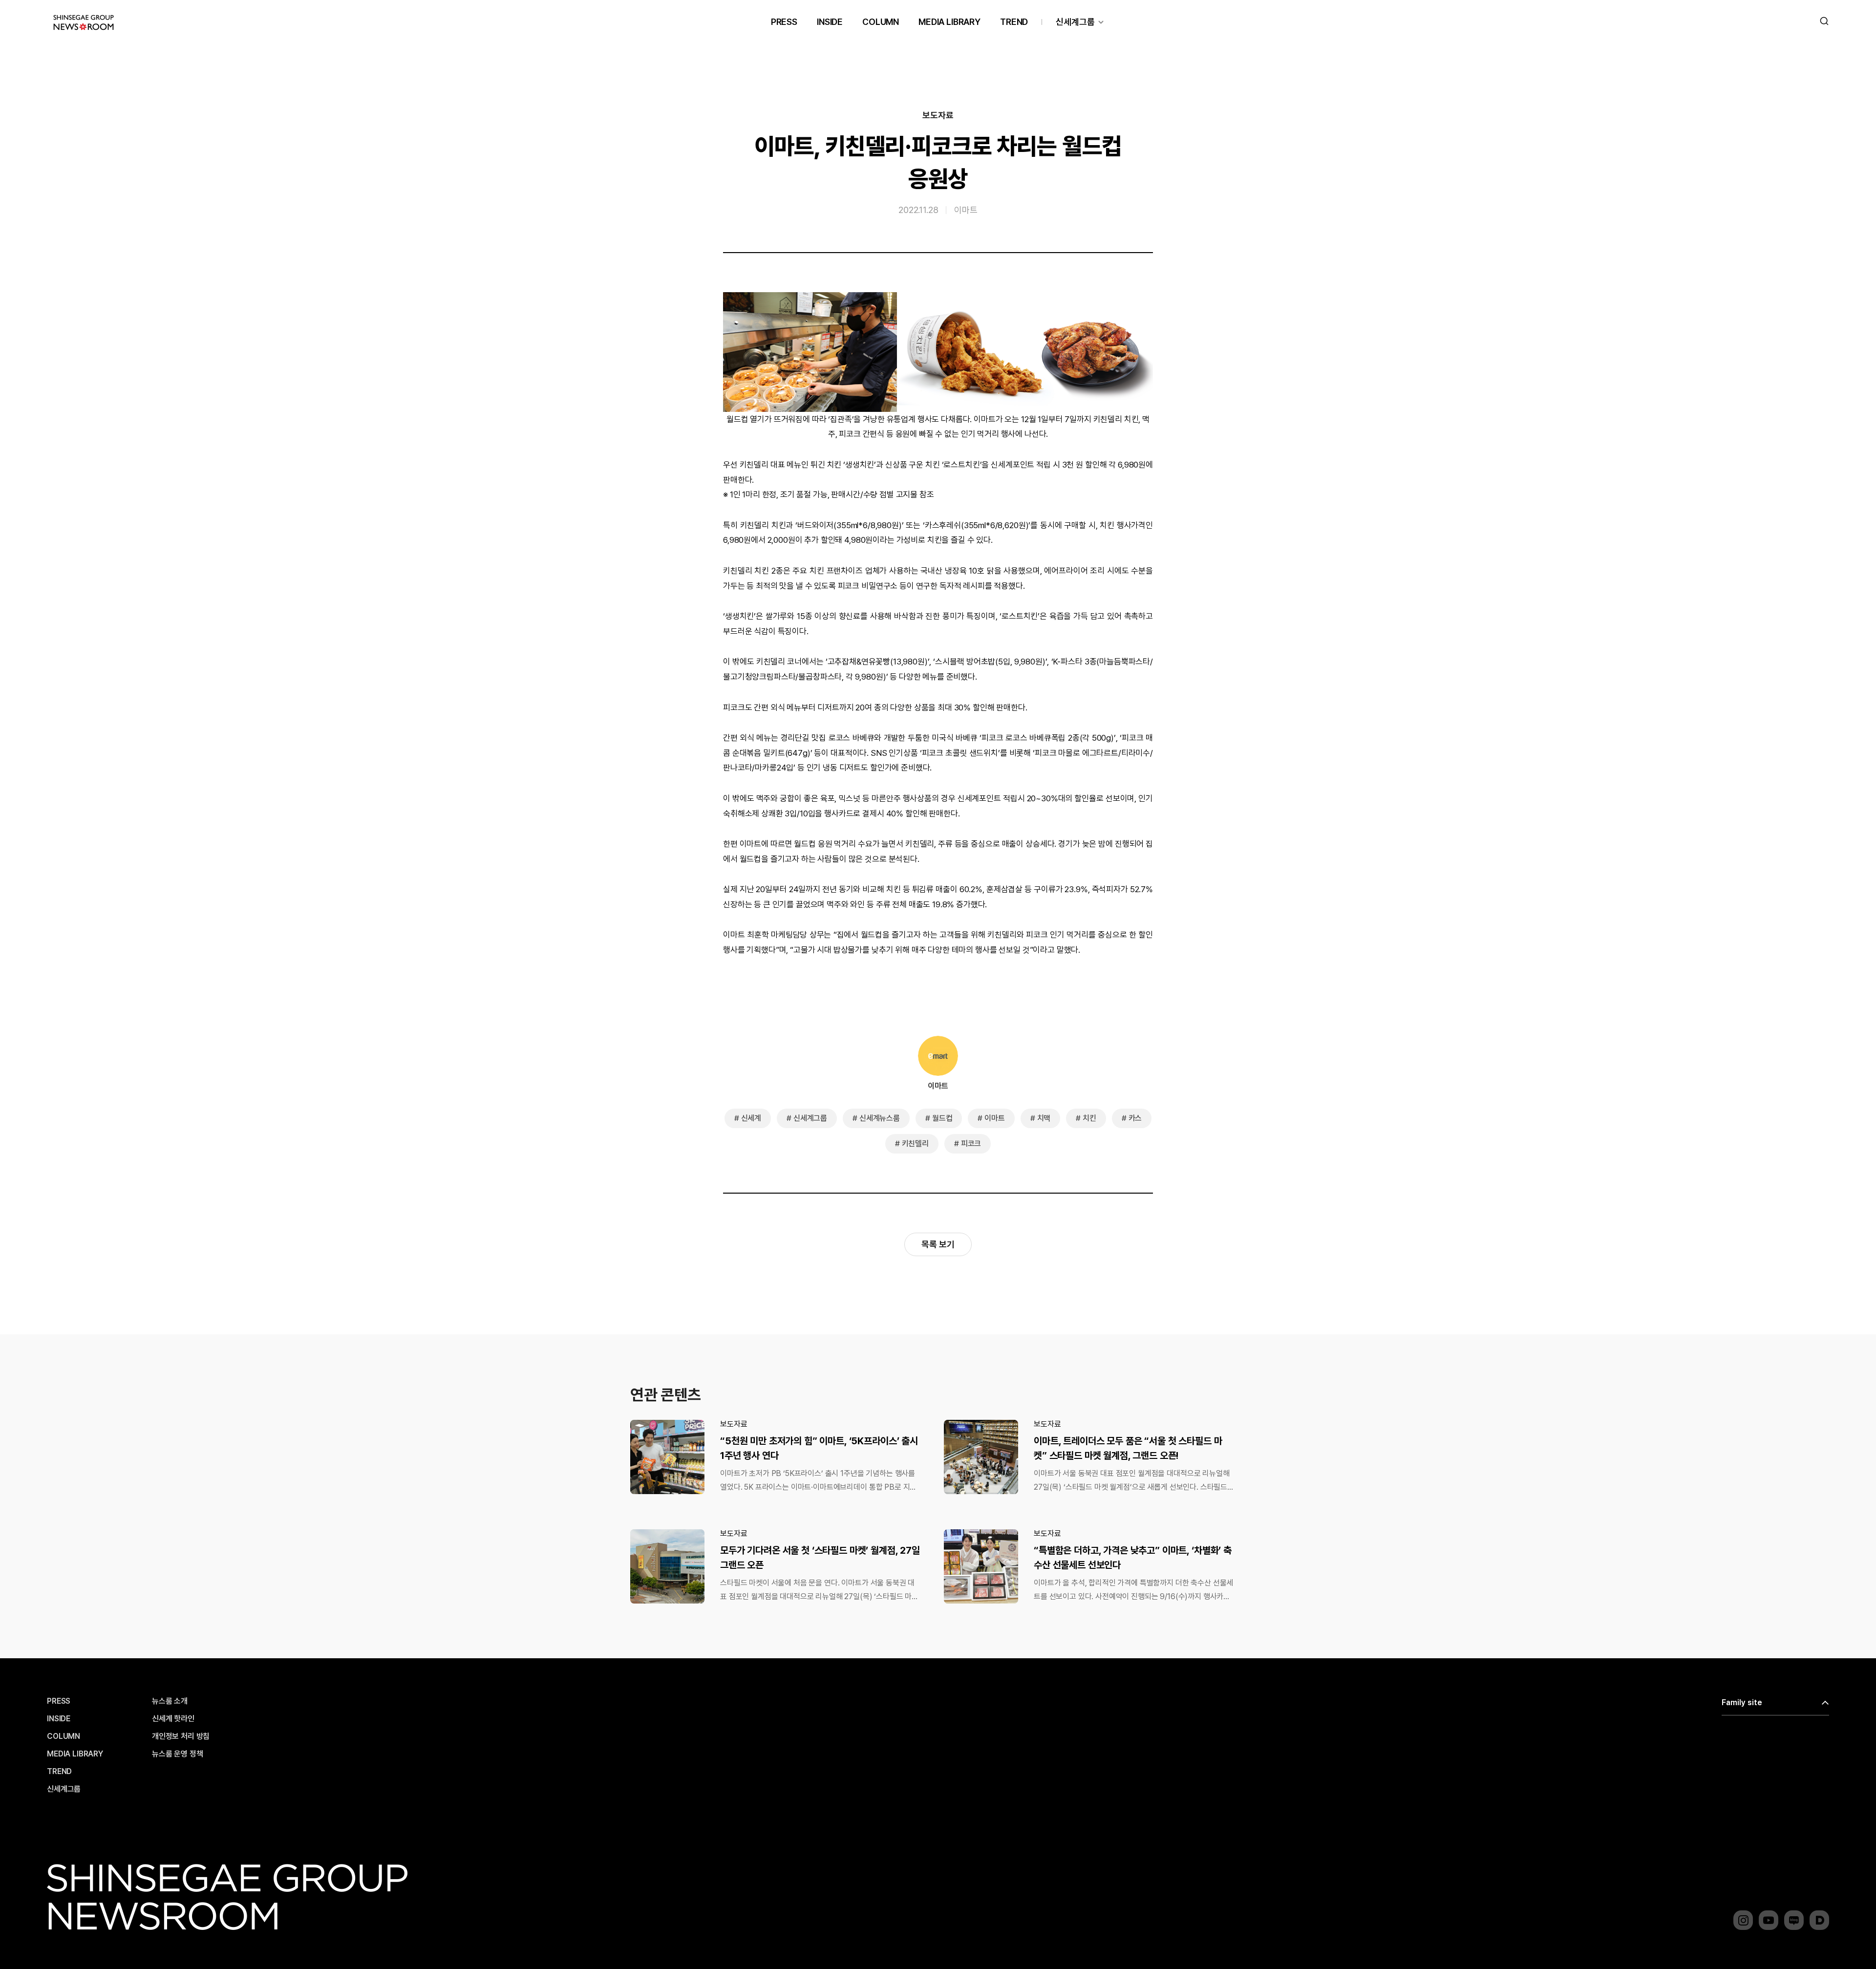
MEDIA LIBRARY (949, 22)
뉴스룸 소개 (170, 1701)
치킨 (1089, 1118)
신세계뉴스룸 (880, 1118)
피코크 (971, 1144)
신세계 (751, 1118)
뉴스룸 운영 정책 (178, 1754)
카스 (1135, 1118)
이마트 (966, 210)
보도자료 (938, 115)
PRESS (784, 22)
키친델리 (915, 1144)
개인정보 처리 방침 (181, 1736)
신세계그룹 (1075, 22)
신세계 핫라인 (173, 1719)
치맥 (1044, 1118)
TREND (1014, 22)
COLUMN (881, 22)
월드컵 (942, 1118)
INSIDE (830, 22)
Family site (1742, 1702)
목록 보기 (938, 1244)
